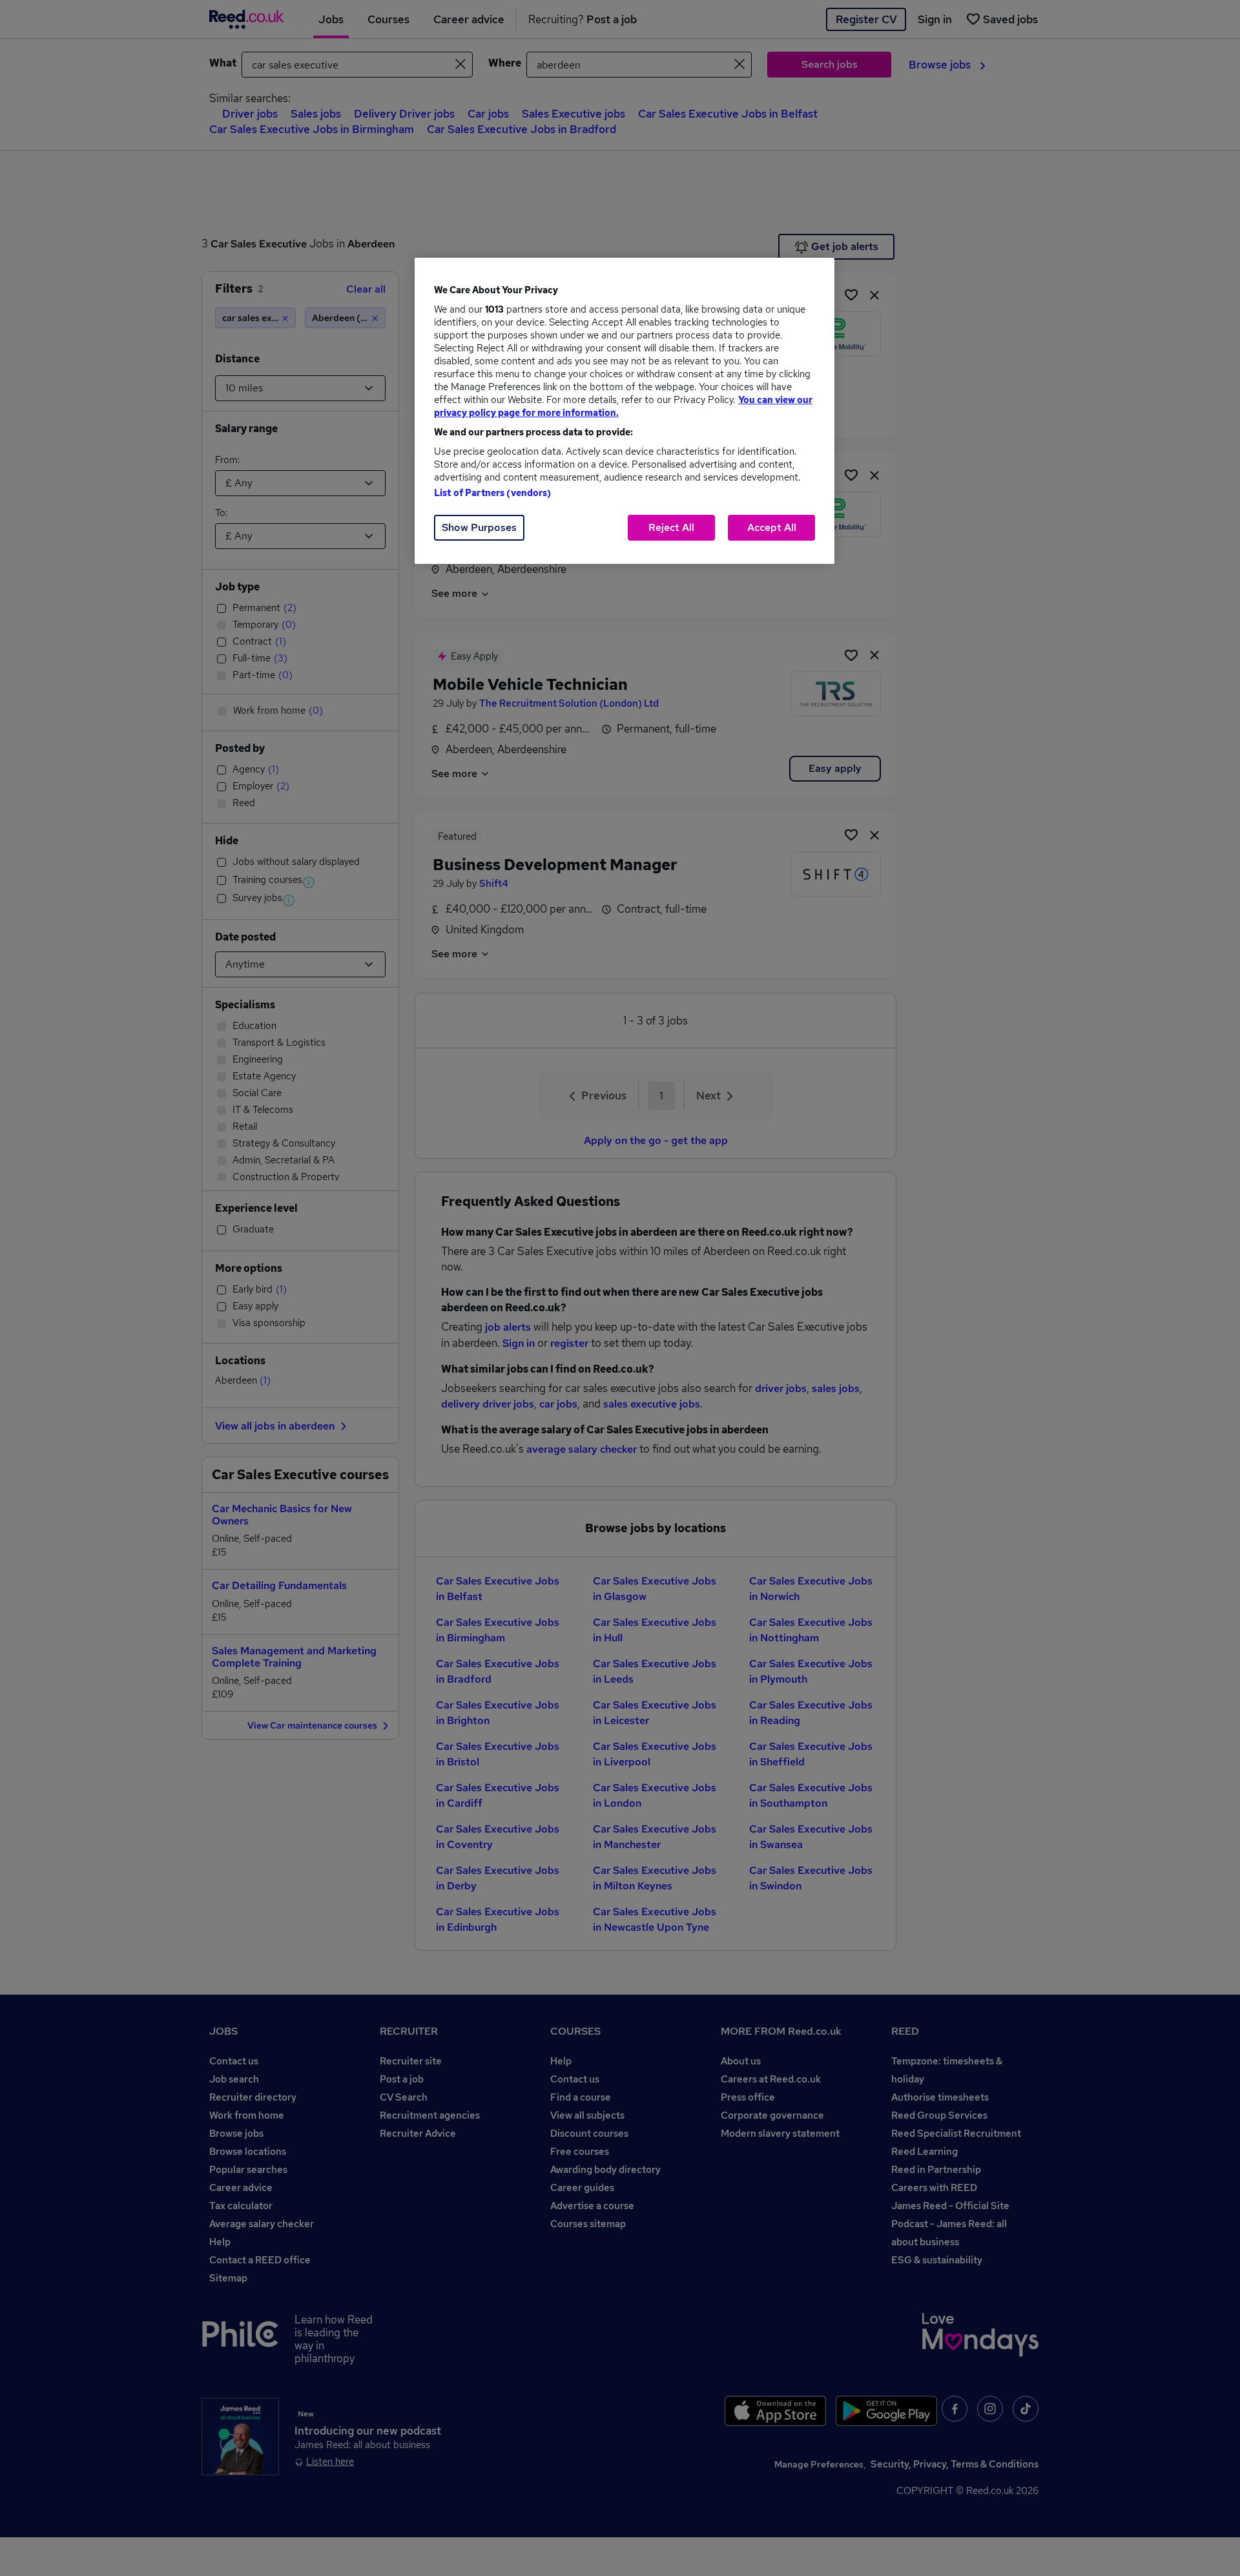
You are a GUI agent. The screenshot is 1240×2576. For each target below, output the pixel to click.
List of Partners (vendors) (493, 493)
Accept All (772, 527)
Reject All (671, 527)
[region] (625, 411)
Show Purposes (479, 527)
